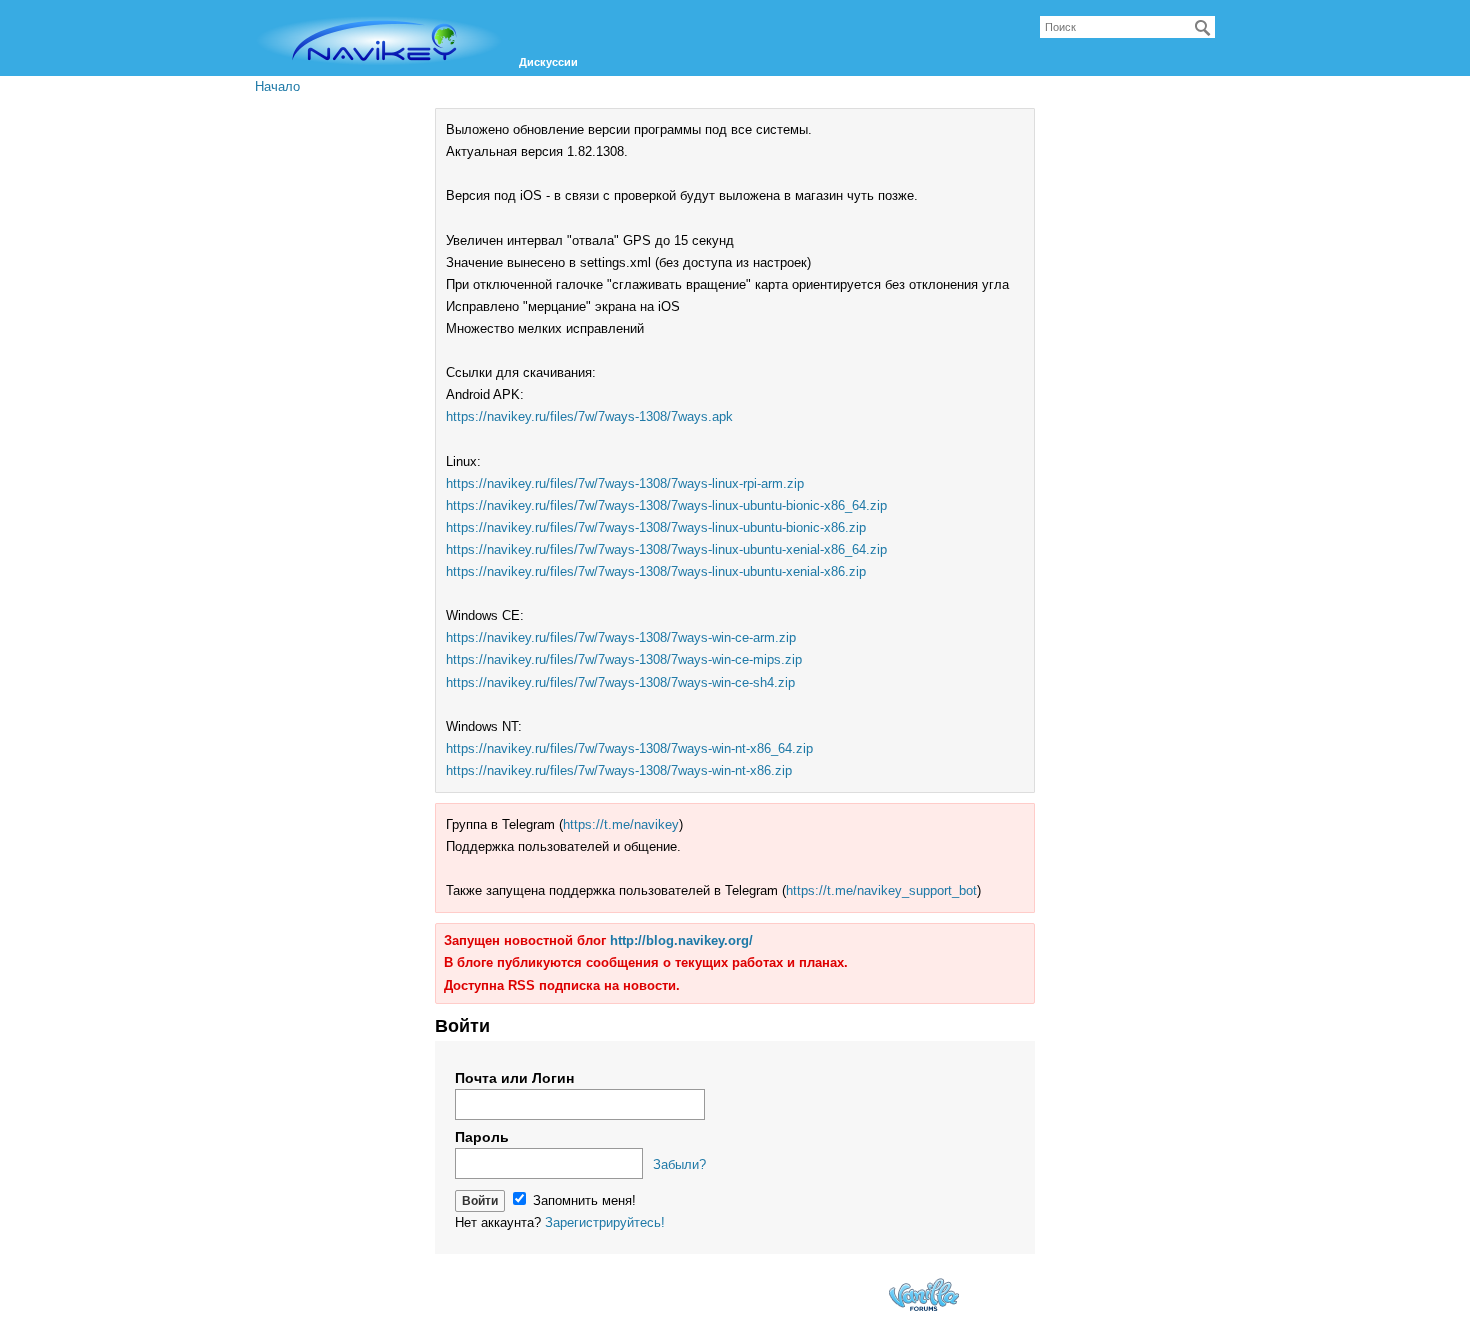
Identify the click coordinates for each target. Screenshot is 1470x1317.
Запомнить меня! (582, 1200)
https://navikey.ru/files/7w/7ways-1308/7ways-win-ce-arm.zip (621, 637)
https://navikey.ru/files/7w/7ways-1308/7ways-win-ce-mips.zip (624, 659)
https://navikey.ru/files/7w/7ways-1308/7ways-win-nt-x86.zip (619, 770)
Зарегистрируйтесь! (605, 1222)
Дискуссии (548, 62)
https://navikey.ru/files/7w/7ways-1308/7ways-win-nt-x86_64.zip (629, 748)
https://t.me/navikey (621, 824)
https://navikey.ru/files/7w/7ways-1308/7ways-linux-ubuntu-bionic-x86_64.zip (666, 505)
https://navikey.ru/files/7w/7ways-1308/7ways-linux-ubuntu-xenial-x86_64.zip (666, 549)
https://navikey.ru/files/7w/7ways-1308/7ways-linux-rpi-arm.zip (625, 483)
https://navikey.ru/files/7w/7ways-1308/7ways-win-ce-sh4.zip (620, 682)
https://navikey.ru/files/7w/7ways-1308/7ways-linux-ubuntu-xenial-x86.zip (656, 571)
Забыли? (679, 1164)
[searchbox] (1127, 27)
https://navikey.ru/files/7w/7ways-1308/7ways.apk (589, 416)
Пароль (482, 1137)
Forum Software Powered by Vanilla (924, 1294)
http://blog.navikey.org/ (681, 940)
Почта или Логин (514, 1078)
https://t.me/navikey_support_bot (881, 890)
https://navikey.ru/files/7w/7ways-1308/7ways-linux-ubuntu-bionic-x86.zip (656, 527)
